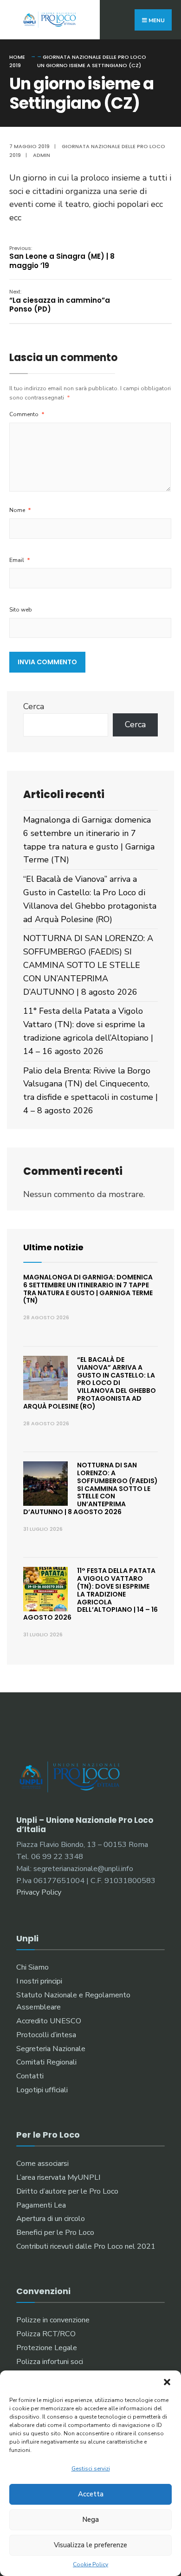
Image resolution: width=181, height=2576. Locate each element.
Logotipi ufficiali (42, 2090)
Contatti (30, 2076)
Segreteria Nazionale (51, 2049)
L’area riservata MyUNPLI (58, 2177)
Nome (20, 510)
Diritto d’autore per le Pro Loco (67, 2191)
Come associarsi (42, 2164)
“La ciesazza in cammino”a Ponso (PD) (60, 301)
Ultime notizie (53, 1247)
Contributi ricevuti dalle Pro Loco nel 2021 (86, 2246)
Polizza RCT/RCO (46, 2334)
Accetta (91, 2494)
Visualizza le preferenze (90, 2545)
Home (17, 57)
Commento (27, 414)
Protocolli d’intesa (46, 2035)
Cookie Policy (90, 2564)
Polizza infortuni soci (50, 2362)
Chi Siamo (32, 1967)
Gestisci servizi (91, 2469)
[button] (167, 2382)
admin (42, 155)
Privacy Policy (39, 1892)
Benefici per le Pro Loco (55, 2233)
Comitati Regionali (46, 2062)
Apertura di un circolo (51, 2219)
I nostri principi (39, 1981)
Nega (90, 2520)
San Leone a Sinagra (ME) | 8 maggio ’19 (62, 257)
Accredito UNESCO (49, 2021)
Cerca (34, 706)
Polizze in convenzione (53, 2320)
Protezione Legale (47, 2348)
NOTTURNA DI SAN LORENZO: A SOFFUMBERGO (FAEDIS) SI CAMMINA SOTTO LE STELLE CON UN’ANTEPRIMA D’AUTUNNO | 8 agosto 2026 (88, 965)
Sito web (21, 610)
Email (20, 560)
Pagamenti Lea (41, 2205)
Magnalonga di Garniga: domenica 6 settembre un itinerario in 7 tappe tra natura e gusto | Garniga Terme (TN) (88, 1289)
